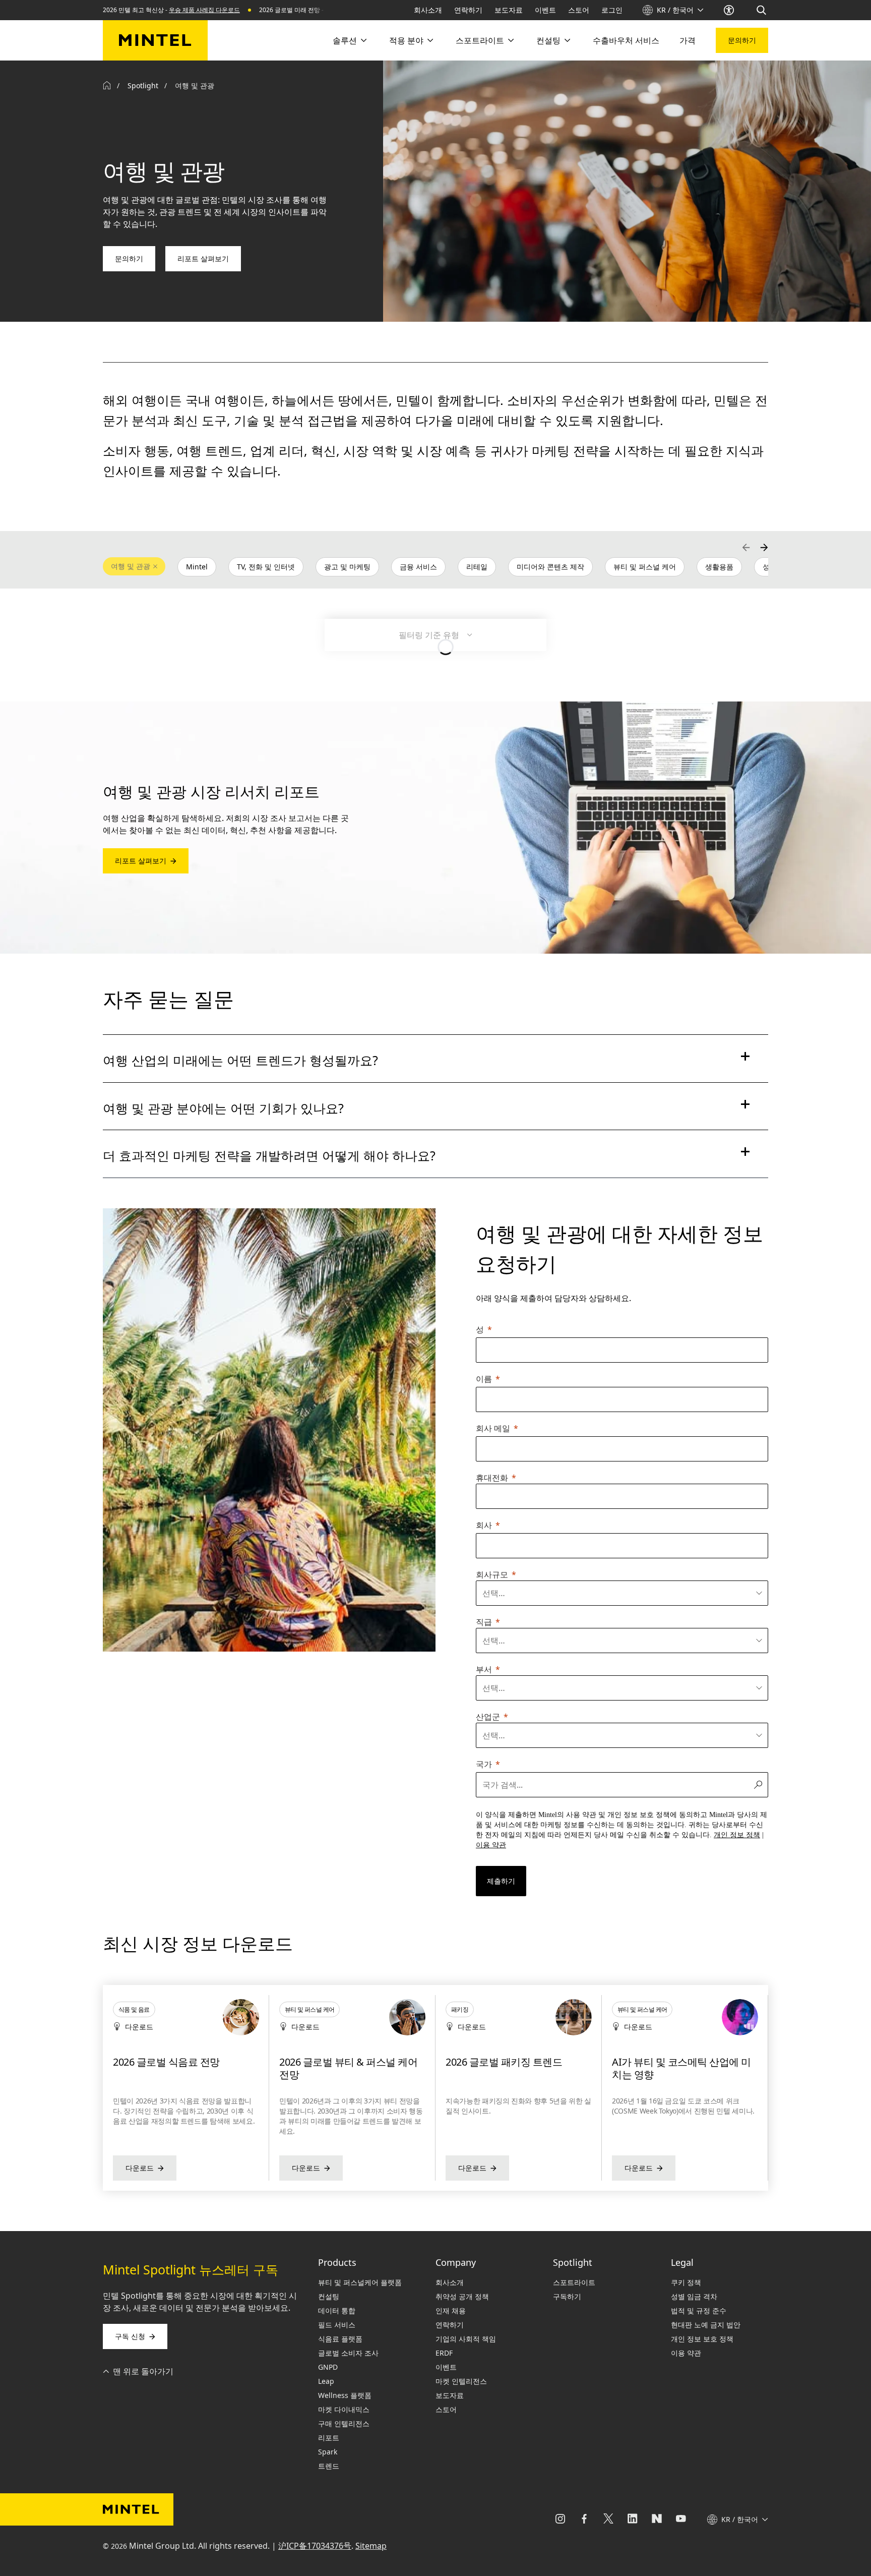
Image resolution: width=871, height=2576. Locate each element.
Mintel (197, 567)
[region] (435, 2088)
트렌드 (329, 2466)
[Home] (107, 86)
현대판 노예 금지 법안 (706, 2325)
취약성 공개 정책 (462, 2296)
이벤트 (545, 10)
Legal (682, 2262)
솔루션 (345, 40)
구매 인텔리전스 (344, 2423)
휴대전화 (492, 1478)
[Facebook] (584, 2520)
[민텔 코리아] (155, 40)
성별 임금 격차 (694, 2296)
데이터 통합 (337, 2310)
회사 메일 (493, 1428)
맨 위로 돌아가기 (143, 2371)
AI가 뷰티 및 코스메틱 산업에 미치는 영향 (515, 2068)
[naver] (657, 2520)
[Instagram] (560, 2520)
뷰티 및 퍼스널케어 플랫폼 (360, 2282)
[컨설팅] (567, 40)
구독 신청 (130, 2336)
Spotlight (143, 85)
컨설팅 (548, 40)
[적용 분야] (429, 40)
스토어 (579, 10)
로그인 (612, 10)
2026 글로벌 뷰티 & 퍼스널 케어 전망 (182, 2068)
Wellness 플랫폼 (345, 2395)
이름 (484, 1379)
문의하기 (742, 40)
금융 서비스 (418, 567)
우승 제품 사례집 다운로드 (204, 10)
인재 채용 (451, 2310)
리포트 (329, 2438)
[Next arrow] (764, 547)
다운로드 (140, 2168)
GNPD (328, 2367)
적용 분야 (406, 40)
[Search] (762, 10)
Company (456, 2262)
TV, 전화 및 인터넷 (266, 567)
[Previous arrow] (746, 547)
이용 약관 (686, 2353)
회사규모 (492, 1574)
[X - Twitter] (608, 2520)
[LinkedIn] (633, 2520)
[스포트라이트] (510, 40)
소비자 (626, 2009)
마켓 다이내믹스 (344, 2409)
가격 (688, 40)
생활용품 (719, 567)
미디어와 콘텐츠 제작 (550, 567)
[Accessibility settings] (730, 10)
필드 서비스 (337, 2325)
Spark (328, 2452)
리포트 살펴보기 (203, 258)
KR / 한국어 (675, 10)
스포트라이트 (480, 40)
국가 (484, 1764)
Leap (326, 2381)
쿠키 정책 (686, 2282)
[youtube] (681, 2520)
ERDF (444, 2353)
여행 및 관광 (131, 566)
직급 (484, 1622)
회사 (484, 1525)
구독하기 (567, 2296)
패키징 (293, 2009)
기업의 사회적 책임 (466, 2339)
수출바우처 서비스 (626, 40)
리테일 (477, 567)
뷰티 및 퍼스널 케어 (645, 567)
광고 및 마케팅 (347, 567)
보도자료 (509, 10)
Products (337, 2262)
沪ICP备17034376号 (315, 2546)
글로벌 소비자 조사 (348, 2353)
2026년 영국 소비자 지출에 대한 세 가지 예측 (681, 2068)
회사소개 (428, 10)
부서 (484, 1669)
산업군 (488, 1717)
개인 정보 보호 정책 (702, 2339)
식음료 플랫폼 (340, 2339)
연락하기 (468, 10)
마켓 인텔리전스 (461, 2381)
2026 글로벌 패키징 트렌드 (337, 2062)
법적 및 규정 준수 (699, 2310)
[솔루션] (363, 40)
